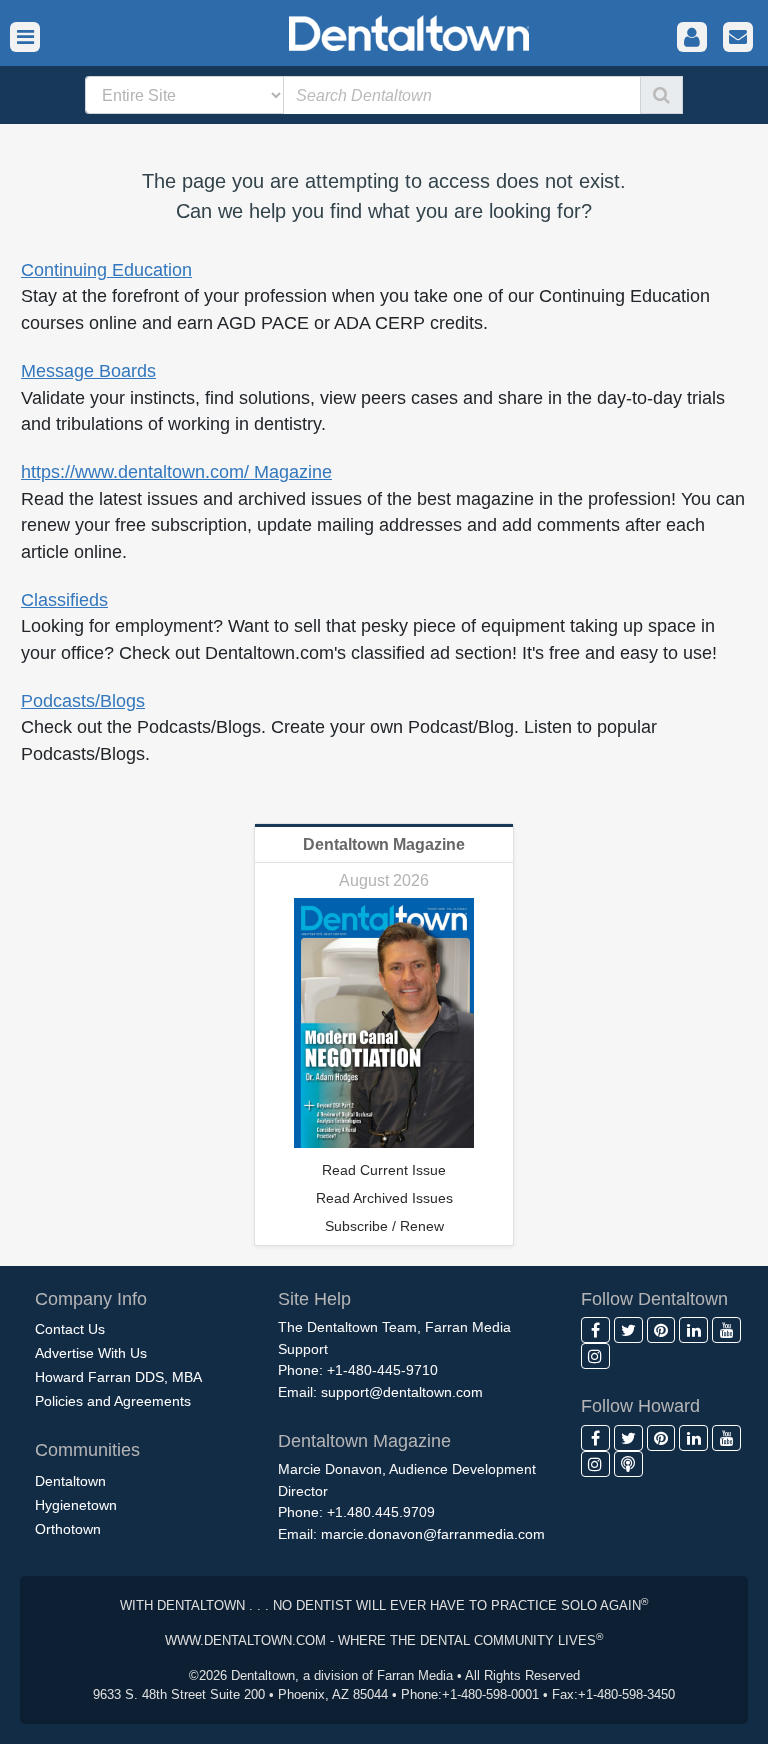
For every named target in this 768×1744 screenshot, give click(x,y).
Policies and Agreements (113, 1401)
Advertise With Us (91, 1353)
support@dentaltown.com (402, 1392)
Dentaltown (70, 1481)
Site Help (314, 1299)
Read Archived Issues (384, 1198)
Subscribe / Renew (384, 1226)
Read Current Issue (384, 1170)
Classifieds (64, 600)
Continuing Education (106, 270)
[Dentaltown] (384, 31)
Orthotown (68, 1529)
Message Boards (88, 371)
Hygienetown (76, 1505)
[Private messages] (738, 37)
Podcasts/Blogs (83, 701)
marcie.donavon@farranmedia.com (433, 1534)
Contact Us (70, 1329)
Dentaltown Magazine (384, 844)
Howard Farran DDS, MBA (118, 1377)
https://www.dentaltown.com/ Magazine (176, 472)
